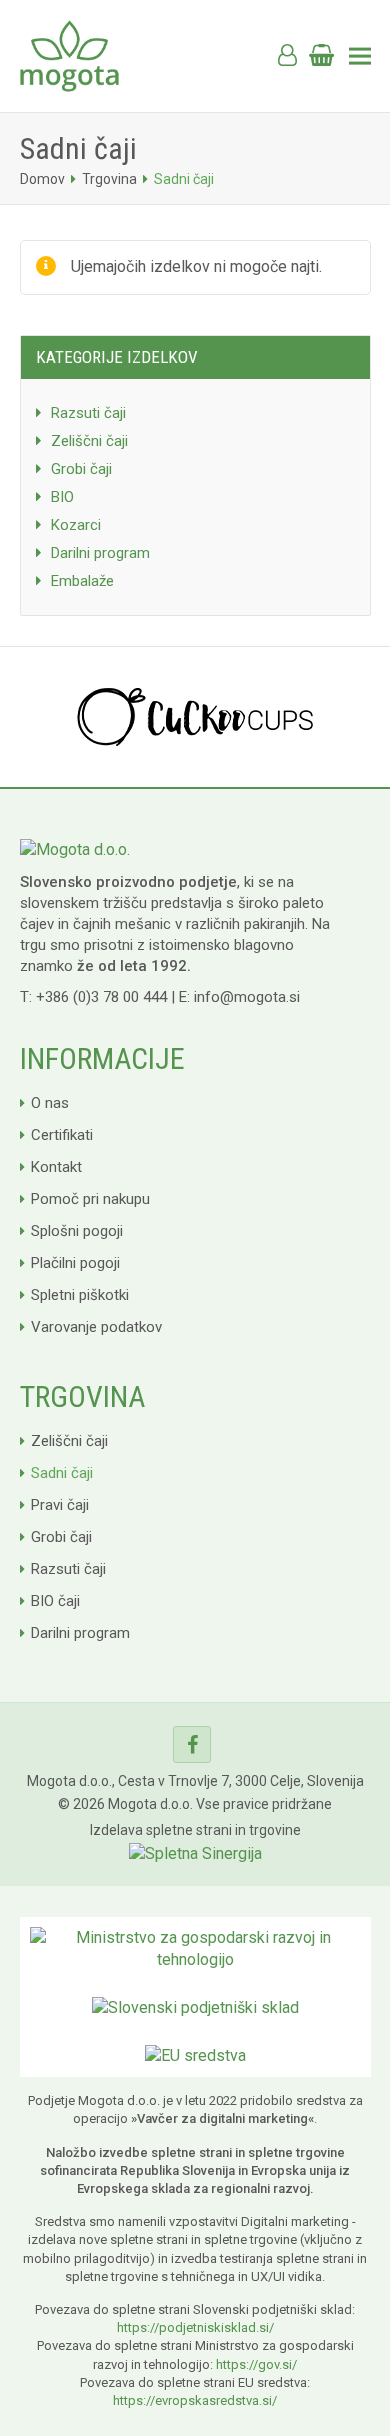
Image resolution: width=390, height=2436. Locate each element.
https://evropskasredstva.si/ (195, 2400)
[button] (32, 30)
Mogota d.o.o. (150, 1804)
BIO (62, 497)
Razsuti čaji (88, 413)
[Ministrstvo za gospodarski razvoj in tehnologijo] (195, 1947)
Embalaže (82, 581)
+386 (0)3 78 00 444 (101, 997)
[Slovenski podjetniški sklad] (195, 2006)
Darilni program (100, 553)
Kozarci (76, 525)
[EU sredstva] (195, 2054)
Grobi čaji (81, 469)
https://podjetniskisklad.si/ (195, 2327)
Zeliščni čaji (89, 441)
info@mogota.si (247, 997)
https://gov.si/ (256, 2364)
